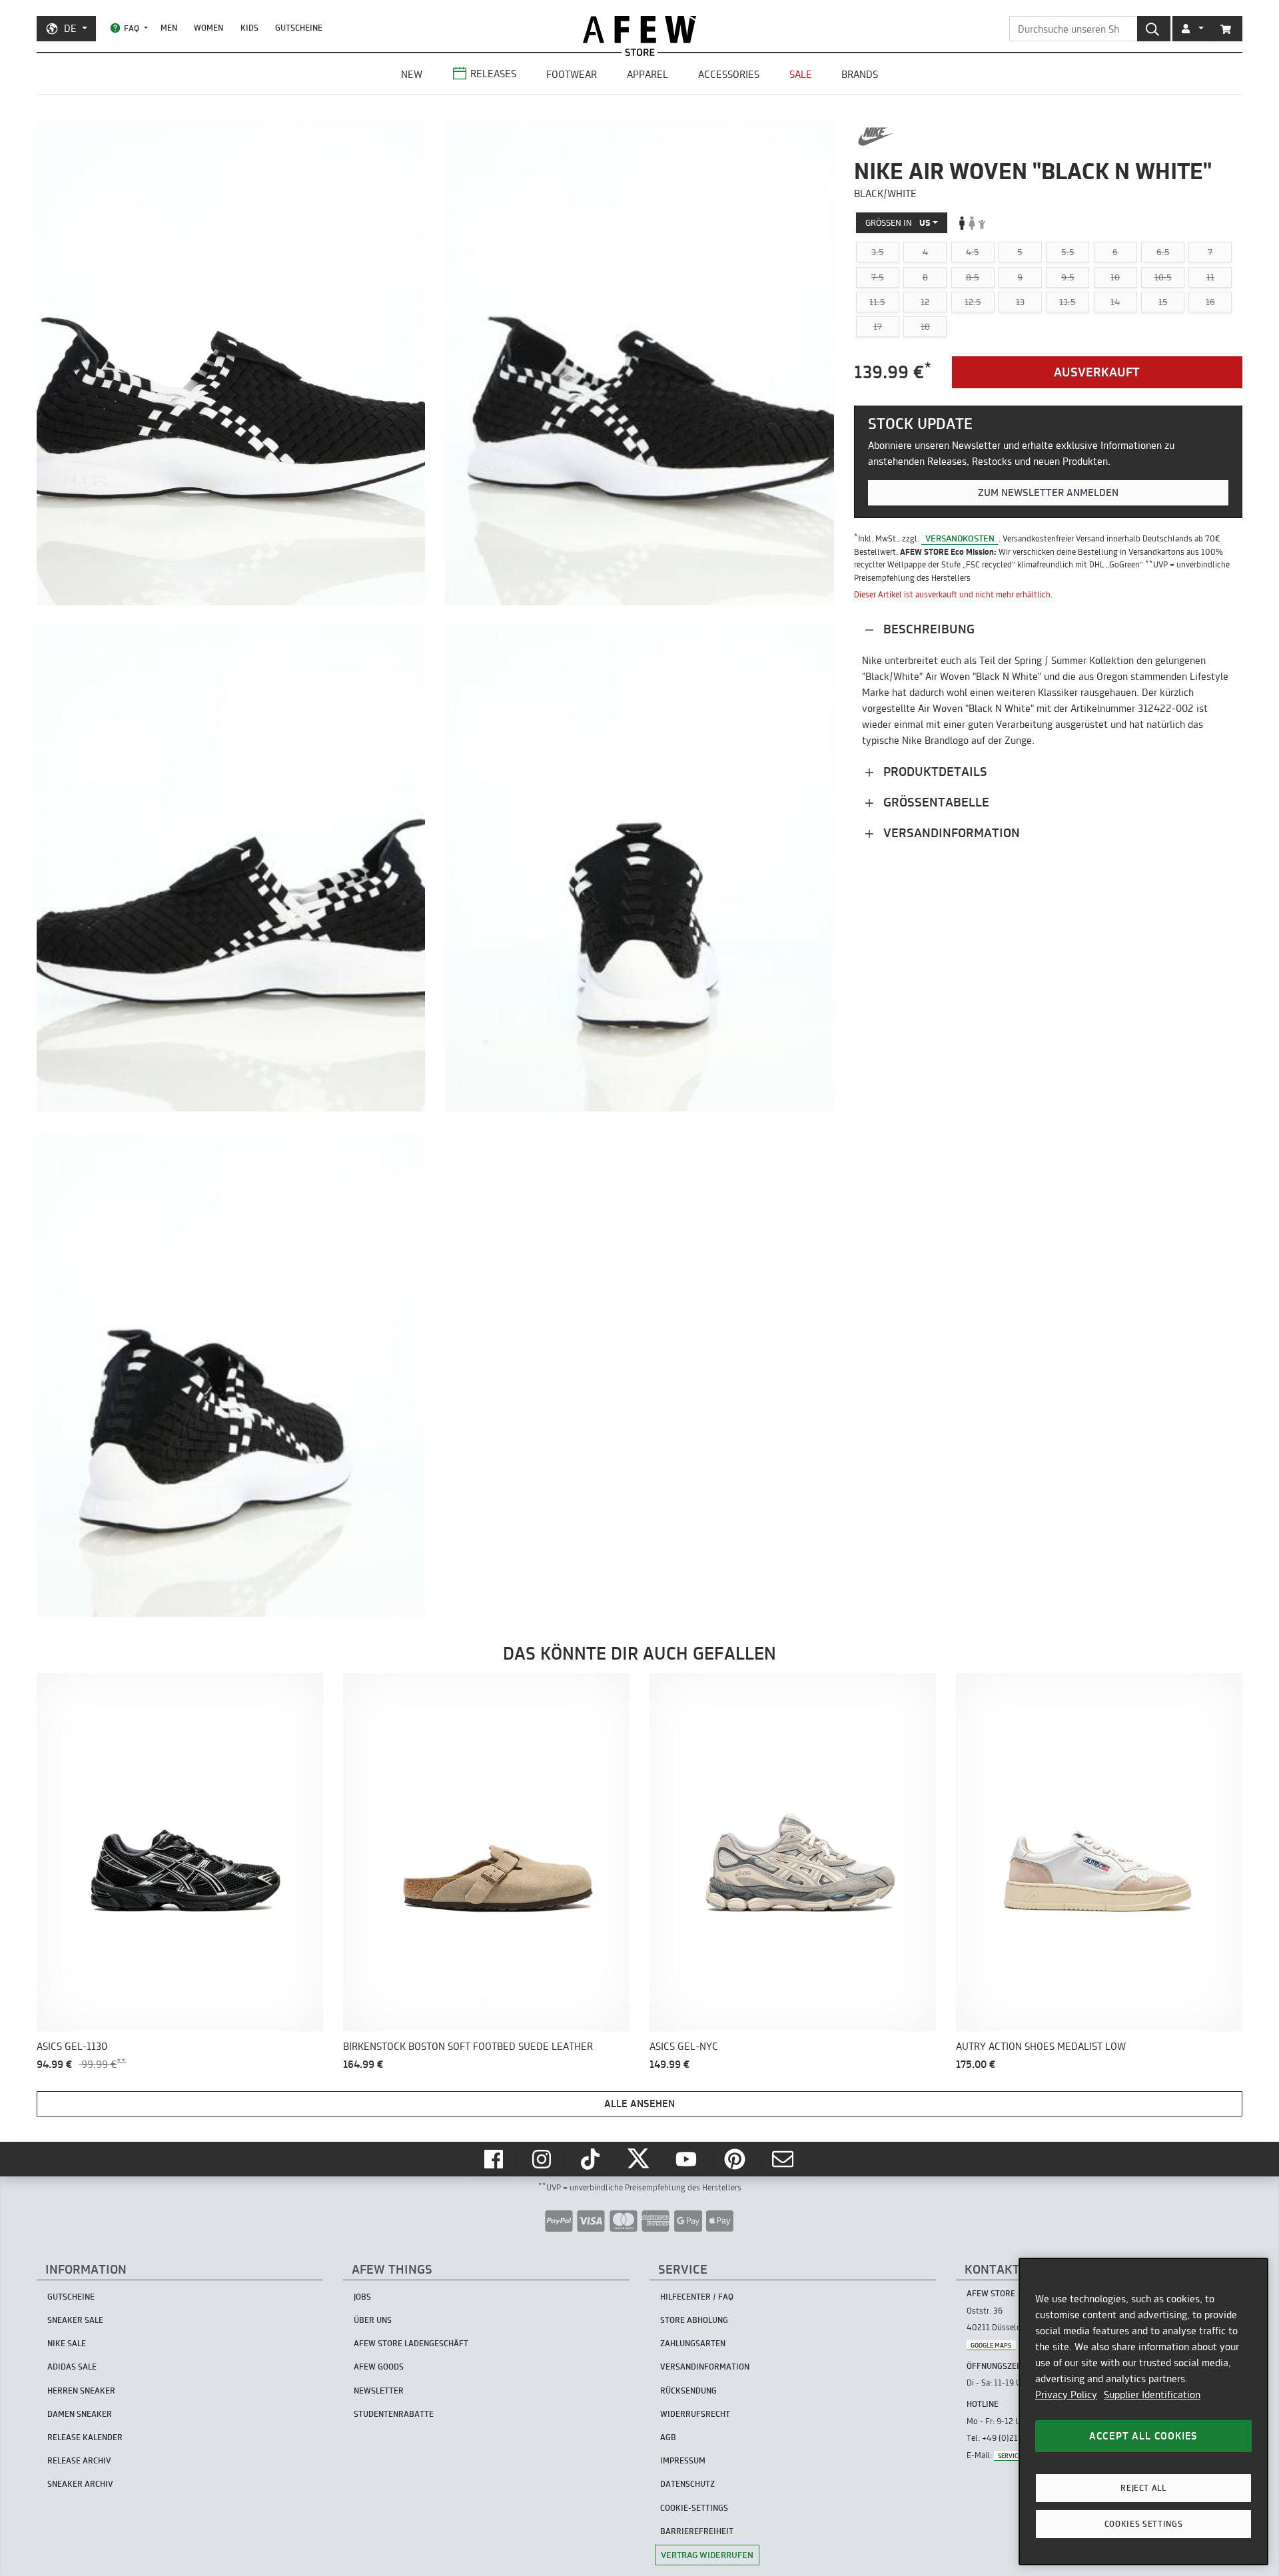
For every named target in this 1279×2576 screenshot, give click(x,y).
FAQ (132, 28)
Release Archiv (79, 2460)
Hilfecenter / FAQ (697, 2297)
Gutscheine (299, 28)
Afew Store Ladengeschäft (411, 2343)
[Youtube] (687, 2159)
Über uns (373, 2320)
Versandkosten (960, 538)
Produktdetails (934, 771)
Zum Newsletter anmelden (1048, 492)
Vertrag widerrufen (707, 2555)
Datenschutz (687, 2484)
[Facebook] (495, 2159)
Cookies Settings (1144, 2524)
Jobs (362, 2297)
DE (70, 28)
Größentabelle (935, 802)
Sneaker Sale (75, 2320)
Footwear (572, 74)
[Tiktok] (592, 2159)
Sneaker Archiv (80, 2484)
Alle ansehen (639, 2103)
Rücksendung (688, 2391)
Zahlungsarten (693, 2343)
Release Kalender (85, 2437)
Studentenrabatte (394, 2414)
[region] (1143, 2412)
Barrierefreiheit (697, 2531)
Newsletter (379, 2391)
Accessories (729, 74)
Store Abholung (694, 2320)
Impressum (683, 2460)
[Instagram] (543, 2159)
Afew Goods (379, 2367)
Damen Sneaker (80, 2414)
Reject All (1143, 2488)
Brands (860, 74)
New (412, 74)
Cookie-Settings (694, 2508)
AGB (668, 2437)
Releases (493, 74)
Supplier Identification (1152, 2395)
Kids (249, 28)
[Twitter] (639, 2159)
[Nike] (876, 137)
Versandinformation (950, 832)
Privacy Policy (1066, 2395)
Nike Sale (67, 2343)
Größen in (898, 222)
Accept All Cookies (1143, 2436)
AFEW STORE (639, 30)
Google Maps (991, 2345)
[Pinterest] (736, 2159)
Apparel (647, 74)
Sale (801, 74)
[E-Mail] (784, 2159)
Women (209, 28)
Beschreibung (927, 628)
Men (169, 28)
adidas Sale (72, 2367)
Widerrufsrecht (695, 2414)
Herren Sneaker (81, 2391)
